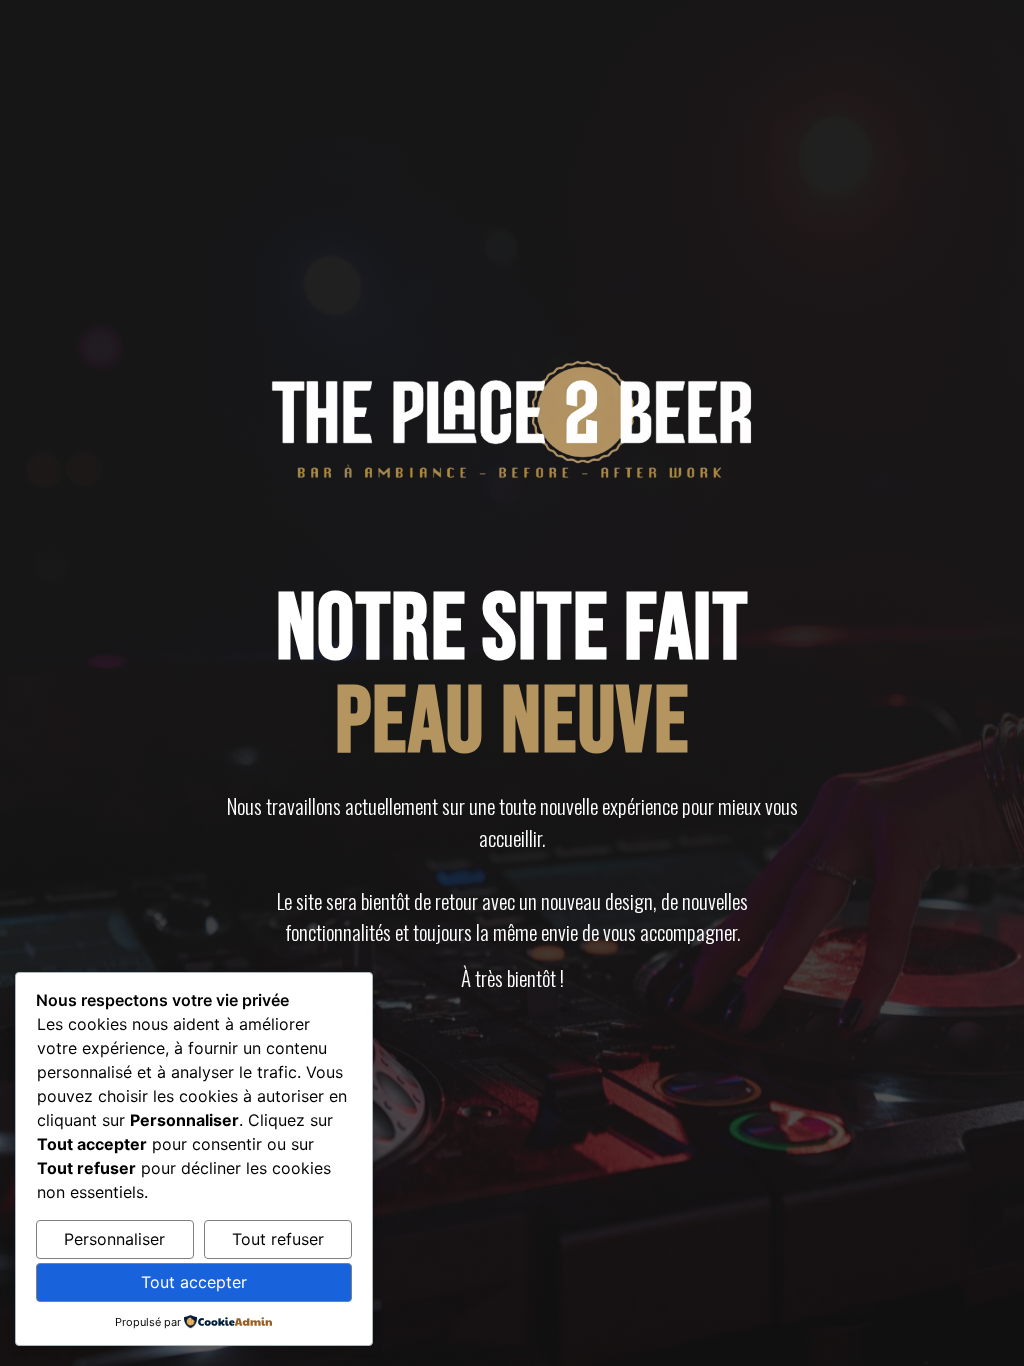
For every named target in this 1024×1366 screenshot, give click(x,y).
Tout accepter (194, 1282)
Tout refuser (278, 1239)
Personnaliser (114, 1239)
